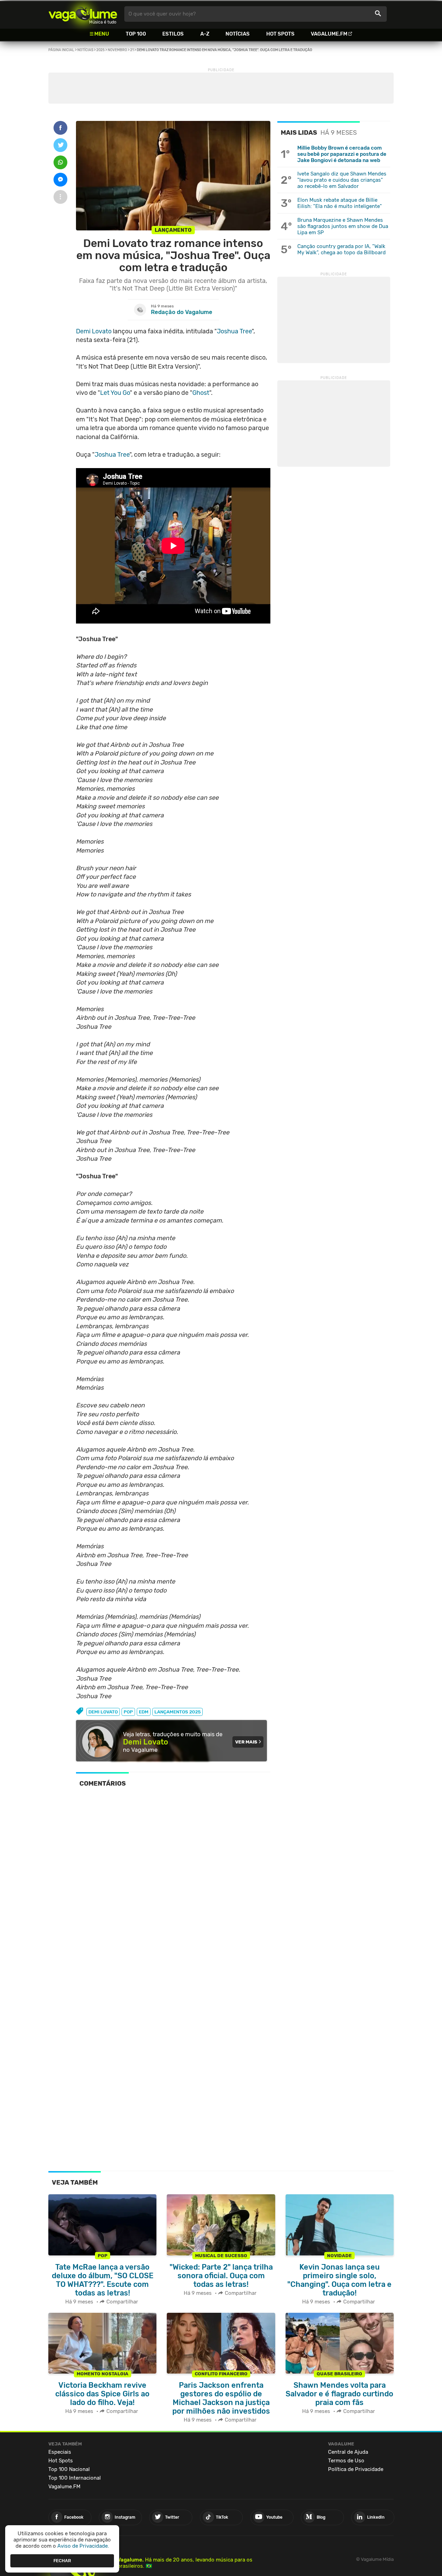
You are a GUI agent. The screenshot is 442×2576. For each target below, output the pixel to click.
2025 (100, 50)
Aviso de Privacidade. (83, 2546)
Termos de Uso (346, 2461)
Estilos (173, 34)
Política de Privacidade (356, 2469)
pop (128, 1712)
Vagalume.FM (329, 34)
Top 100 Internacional (75, 2478)
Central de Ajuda (348, 2452)
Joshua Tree (234, 331)
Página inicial (61, 50)
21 (132, 50)
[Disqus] (173, 1888)
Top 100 (136, 34)
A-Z (205, 34)
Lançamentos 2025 (177, 1712)
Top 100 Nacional (69, 2469)
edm (144, 1712)
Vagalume (83, 14)
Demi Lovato (94, 331)
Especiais (60, 2452)
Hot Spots (280, 34)
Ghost (201, 393)
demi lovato (103, 1712)
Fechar (62, 2560)
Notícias (238, 34)
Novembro (117, 50)
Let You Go (115, 393)
